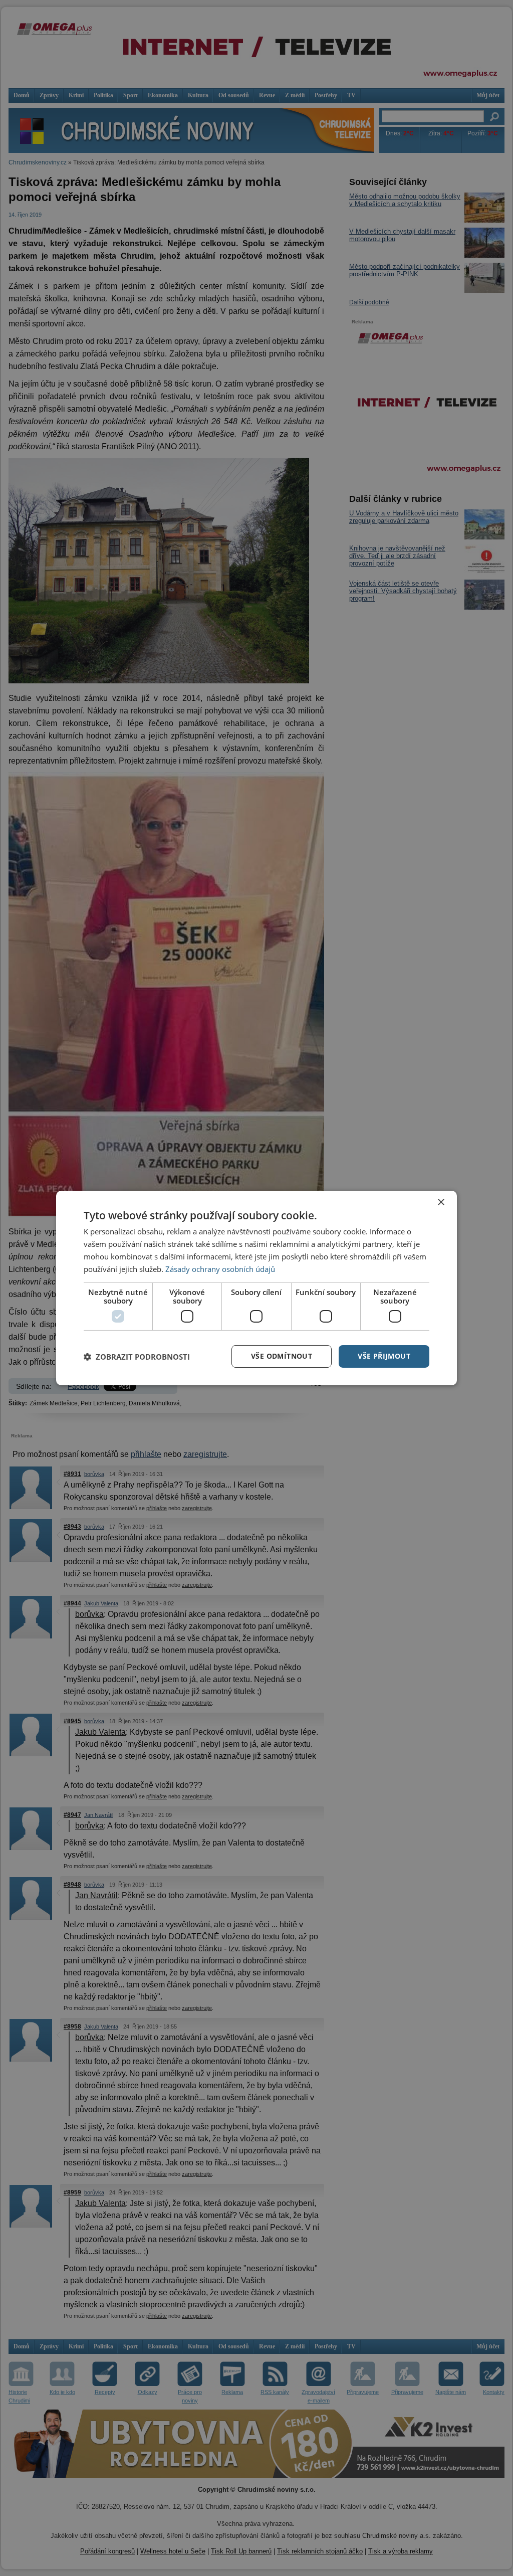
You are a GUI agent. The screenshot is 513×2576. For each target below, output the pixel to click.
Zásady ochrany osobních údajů (220, 1269)
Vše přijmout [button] (384, 1356)
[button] (137, 1357)
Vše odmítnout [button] (282, 1356)
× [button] (441, 1203)
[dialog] (256, 1288)
